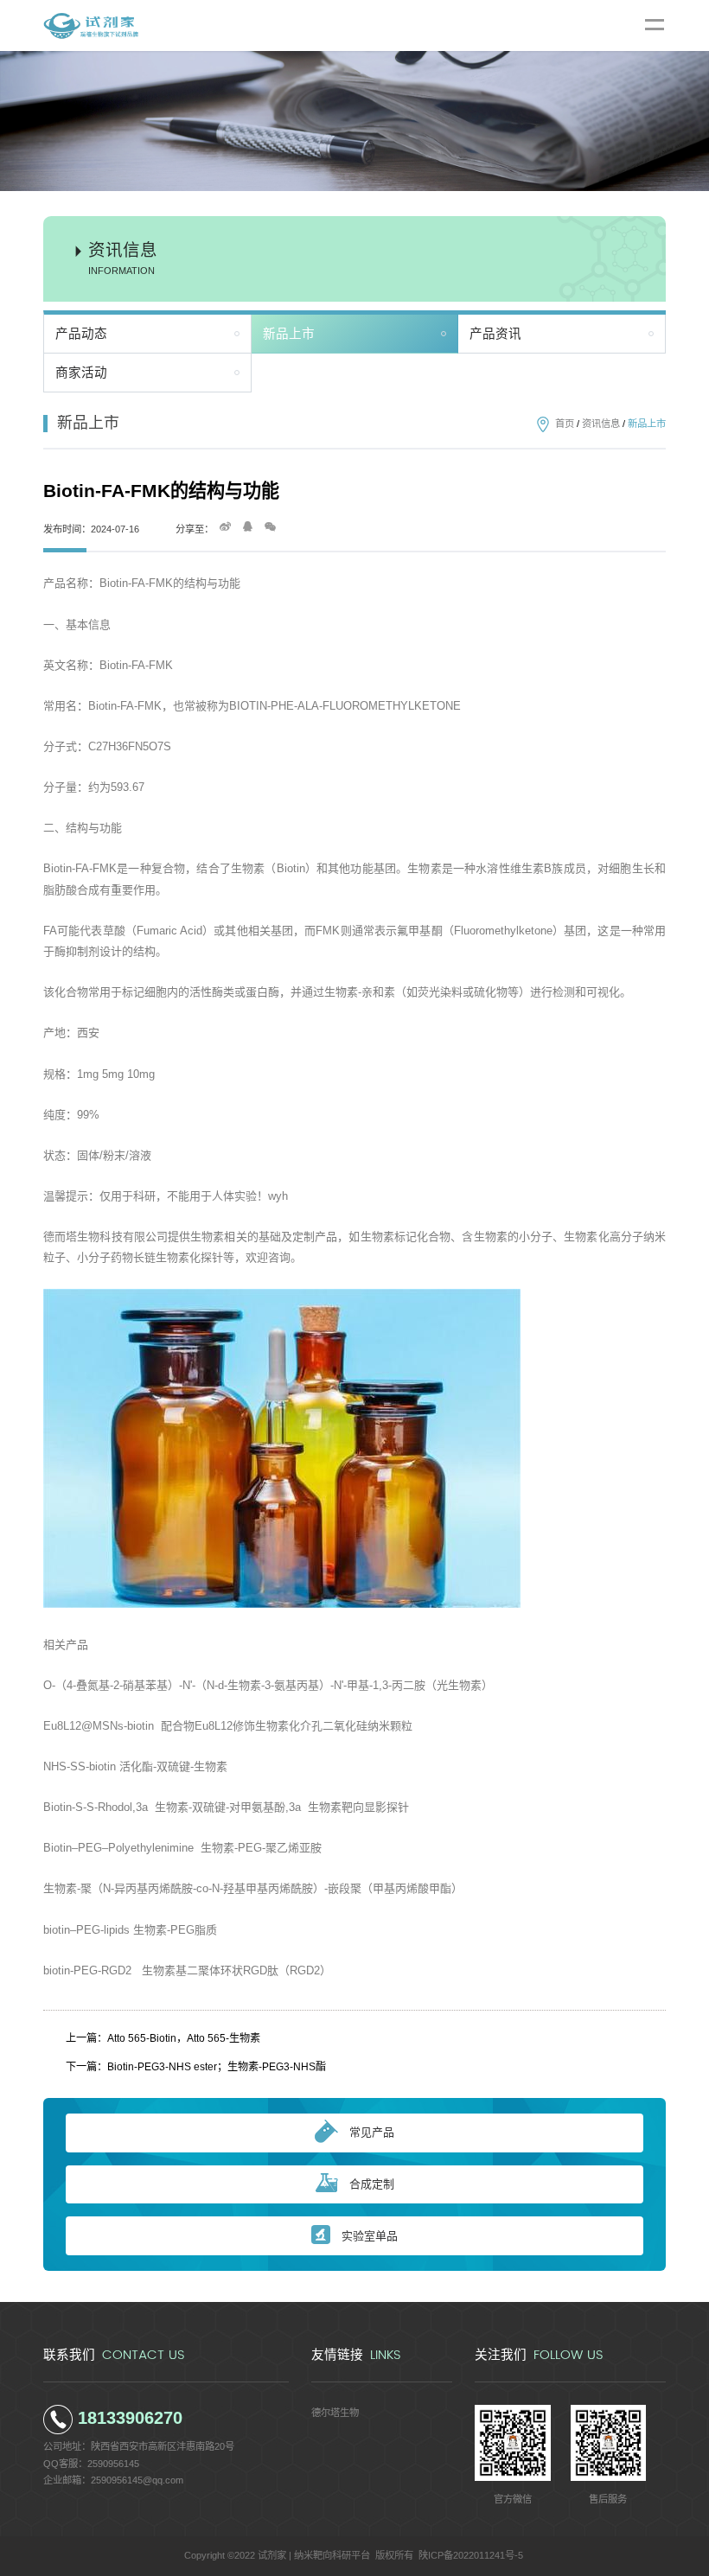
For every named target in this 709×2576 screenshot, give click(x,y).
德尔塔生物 (335, 2413)
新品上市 (289, 334)
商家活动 (81, 373)
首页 (565, 424)
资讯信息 (601, 424)
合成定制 (372, 2184)
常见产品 (372, 2132)
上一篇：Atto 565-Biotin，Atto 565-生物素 (163, 2038)
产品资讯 (495, 334)
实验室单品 (370, 2236)
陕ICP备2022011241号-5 (471, 2555)
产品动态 (81, 334)
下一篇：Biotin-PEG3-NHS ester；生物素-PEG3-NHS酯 (196, 2067)
